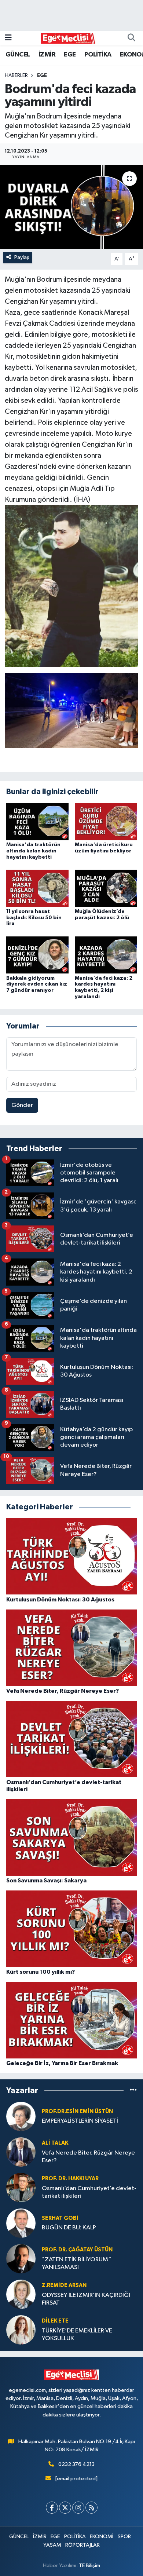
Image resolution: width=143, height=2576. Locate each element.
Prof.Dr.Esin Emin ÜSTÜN (77, 2111)
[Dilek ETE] (21, 2330)
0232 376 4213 (76, 2464)
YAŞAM (52, 2545)
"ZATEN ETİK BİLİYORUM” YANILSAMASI (76, 2263)
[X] (65, 2508)
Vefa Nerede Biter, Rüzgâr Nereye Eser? (88, 2157)
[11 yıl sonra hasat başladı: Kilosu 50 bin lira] (37, 888)
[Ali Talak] (21, 2152)
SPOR (124, 2537)
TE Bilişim (89, 2566)
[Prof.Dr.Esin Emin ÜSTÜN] (21, 2116)
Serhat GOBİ (60, 2218)
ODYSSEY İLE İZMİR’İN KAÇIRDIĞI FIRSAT (86, 2299)
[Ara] (131, 38)
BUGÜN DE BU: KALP (69, 2228)
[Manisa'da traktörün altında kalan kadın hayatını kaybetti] (37, 821)
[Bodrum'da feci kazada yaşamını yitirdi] (71, 207)
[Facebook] (52, 2508)
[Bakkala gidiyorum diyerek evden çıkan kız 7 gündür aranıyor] (37, 955)
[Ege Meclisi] (68, 38)
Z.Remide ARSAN (64, 2285)
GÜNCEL (18, 55)
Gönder (22, 1105)
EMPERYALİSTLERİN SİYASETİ (80, 2121)
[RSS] (91, 2508)
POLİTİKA (98, 55)
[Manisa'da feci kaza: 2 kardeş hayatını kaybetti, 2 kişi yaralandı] (106, 955)
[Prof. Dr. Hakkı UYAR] (21, 2187)
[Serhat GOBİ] (21, 2223)
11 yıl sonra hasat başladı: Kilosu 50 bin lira (34, 918)
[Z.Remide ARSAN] (21, 2294)
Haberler (16, 76)
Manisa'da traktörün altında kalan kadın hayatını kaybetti (33, 851)
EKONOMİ (102, 2537)
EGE (70, 55)
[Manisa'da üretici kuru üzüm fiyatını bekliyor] (106, 821)
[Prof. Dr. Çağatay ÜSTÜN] (21, 2259)
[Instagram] (78, 2508)
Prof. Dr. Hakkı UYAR (70, 2179)
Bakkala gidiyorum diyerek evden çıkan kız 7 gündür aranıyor (37, 984)
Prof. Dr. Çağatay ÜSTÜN (77, 2250)
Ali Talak (55, 2143)
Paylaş (22, 257)
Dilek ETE (55, 2321)
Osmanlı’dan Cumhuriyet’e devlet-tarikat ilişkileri (89, 2192)
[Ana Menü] (8, 38)
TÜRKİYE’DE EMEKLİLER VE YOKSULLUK (77, 2335)
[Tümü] (133, 2091)
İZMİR (47, 55)
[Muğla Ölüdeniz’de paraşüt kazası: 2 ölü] (106, 888)
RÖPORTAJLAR (82, 2545)
